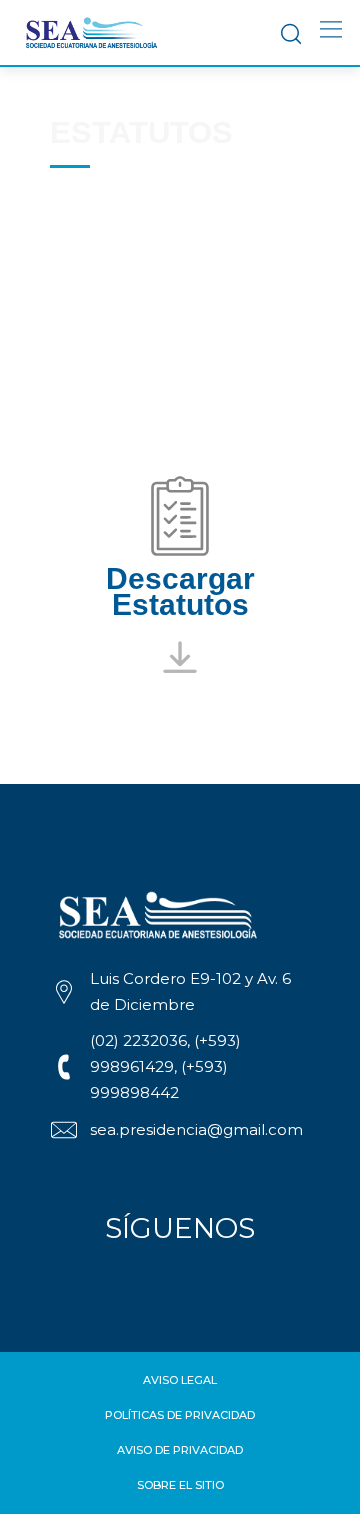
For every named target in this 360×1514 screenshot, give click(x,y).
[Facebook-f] (113, 1282)
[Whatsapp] (248, 1282)
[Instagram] (158, 1282)
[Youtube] (203, 1282)
